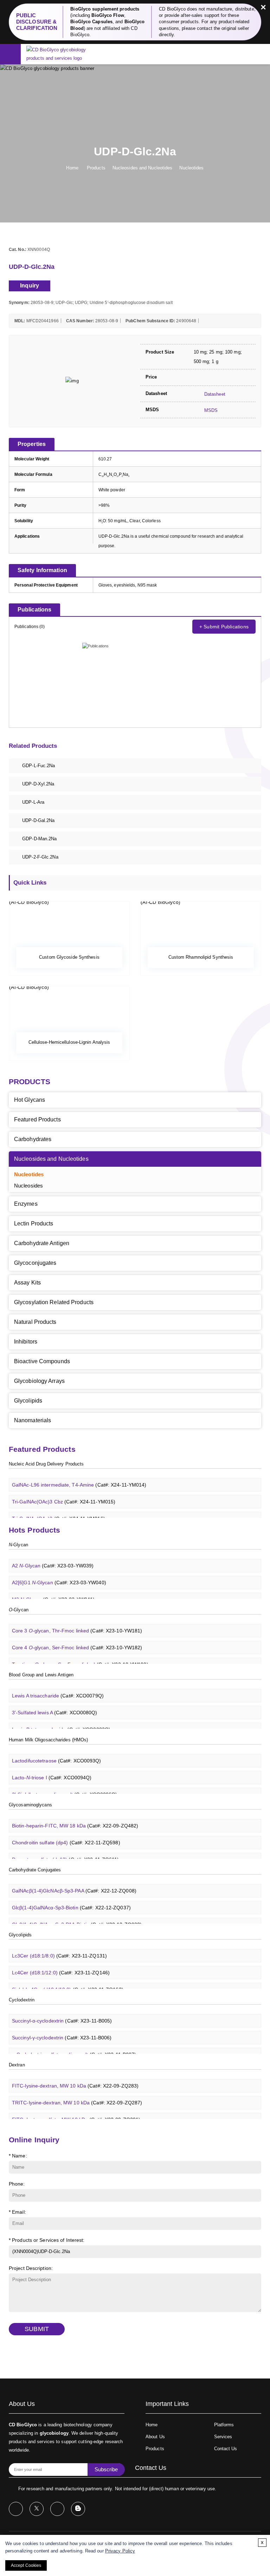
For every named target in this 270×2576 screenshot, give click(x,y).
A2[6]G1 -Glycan (59, 1575)
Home (72, 168)
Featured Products (37, 1119)
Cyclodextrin (22, 2000)
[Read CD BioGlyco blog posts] (78, 2509)
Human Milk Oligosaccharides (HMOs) (48, 1740)
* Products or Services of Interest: (47, 2240)
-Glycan (18, 1545)
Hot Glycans (30, 1100)
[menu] (10, 55)
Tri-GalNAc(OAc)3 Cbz (64, 1494)
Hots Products (34, 1530)
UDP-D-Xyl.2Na (38, 784)
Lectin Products (34, 1224)
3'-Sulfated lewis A (55, 1705)
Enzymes (26, 1204)
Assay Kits (27, 1283)
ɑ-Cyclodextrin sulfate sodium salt (74, 2047)
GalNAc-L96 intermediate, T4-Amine (79, 1477)
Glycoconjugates (35, 1263)
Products (96, 168)
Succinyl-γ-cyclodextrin (62, 2030)
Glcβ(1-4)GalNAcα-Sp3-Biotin (71, 1900)
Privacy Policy (120, 2551)
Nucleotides (191, 168)
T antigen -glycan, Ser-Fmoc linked (80, 1657)
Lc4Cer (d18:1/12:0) (61, 1965)
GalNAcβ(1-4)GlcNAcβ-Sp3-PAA (74, 1883)
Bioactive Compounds (42, 1361)
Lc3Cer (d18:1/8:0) (59, 1948)
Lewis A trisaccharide (58, 1688)
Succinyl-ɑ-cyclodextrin (62, 2013)
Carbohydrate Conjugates (35, 1870)
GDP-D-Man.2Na (39, 839)
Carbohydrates (33, 1139)
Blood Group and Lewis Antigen (41, 1675)
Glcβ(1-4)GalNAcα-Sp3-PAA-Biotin (77, 1917)
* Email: (17, 2212)
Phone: (17, 2184)
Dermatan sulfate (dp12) (65, 1852)
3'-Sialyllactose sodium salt (65, 1787)
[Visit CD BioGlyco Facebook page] (16, 2509)
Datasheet (214, 394)
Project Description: (31, 2268)
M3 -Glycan (53, 1592)
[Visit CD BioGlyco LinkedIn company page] (57, 2509)
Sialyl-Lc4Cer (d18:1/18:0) (68, 1982)
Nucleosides (28, 1186)
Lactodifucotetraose (57, 1753)
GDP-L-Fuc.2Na (38, 766)
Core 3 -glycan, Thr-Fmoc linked (77, 1623)
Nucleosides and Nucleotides (143, 168)
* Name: (18, 2156)
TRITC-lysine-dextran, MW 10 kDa (77, 2095)
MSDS (210, 410)
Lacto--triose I (52, 1770)
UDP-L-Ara (33, 802)
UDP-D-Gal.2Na (38, 820)
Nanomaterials (33, 1420)
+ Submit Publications (224, 627)
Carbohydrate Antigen (42, 1243)
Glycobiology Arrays (39, 1381)
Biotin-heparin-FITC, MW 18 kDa (75, 1818)
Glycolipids (28, 1401)
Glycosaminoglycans (30, 1805)
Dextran (17, 2065)
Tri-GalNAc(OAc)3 (59, 1512)
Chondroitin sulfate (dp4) (66, 1835)
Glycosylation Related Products (54, 1302)
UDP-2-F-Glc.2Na (40, 857)
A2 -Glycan (53, 1558)
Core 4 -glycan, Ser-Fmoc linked (77, 1640)
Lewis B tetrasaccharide (61, 1722)
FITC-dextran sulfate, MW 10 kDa (76, 2112)
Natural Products (35, 1322)
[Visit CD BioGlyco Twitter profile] (37, 2509)
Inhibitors (26, 1342)
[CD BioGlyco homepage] (64, 54)
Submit (37, 2329)
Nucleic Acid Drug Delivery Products (46, 1464)
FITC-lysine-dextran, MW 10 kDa (75, 2078)
